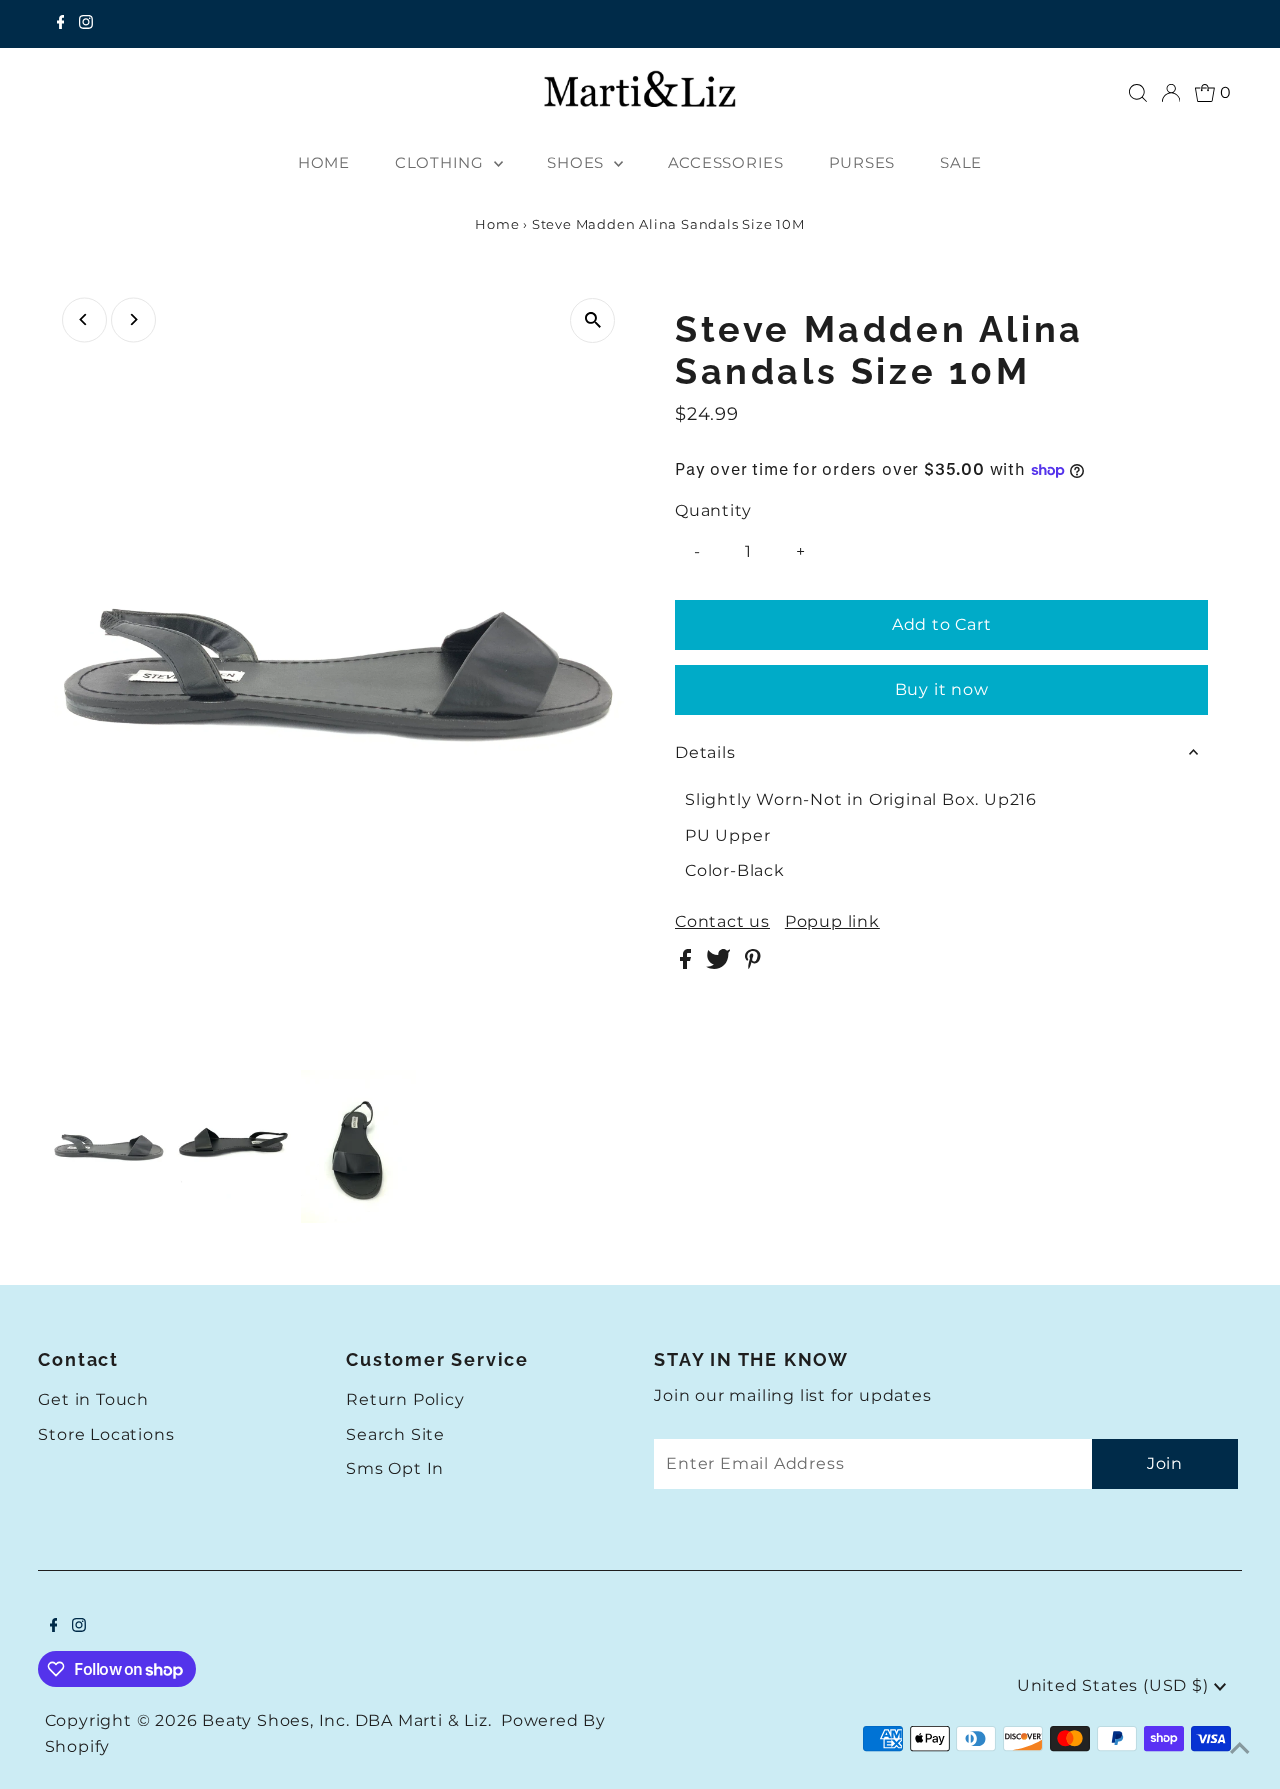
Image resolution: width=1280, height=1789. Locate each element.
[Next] (133, 319)
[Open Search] (1138, 93)
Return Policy (405, 1399)
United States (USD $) (1115, 1685)
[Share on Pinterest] (753, 963)
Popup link (832, 922)
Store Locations (106, 1434)
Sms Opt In (395, 1468)
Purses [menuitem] (862, 162)
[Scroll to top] (1240, 1749)
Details (705, 752)
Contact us (722, 922)
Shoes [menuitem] (578, 162)
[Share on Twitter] (720, 963)
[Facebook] (61, 24)
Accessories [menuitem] (726, 162)
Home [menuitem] (324, 162)
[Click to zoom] (592, 320)
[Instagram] (86, 24)
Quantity (713, 510)
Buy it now (942, 689)
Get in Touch (93, 1399)
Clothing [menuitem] (442, 162)
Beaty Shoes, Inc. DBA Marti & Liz (344, 1720)
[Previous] (84, 319)
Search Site (395, 1434)
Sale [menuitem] (961, 162)
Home (497, 224)
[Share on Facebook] (688, 963)
